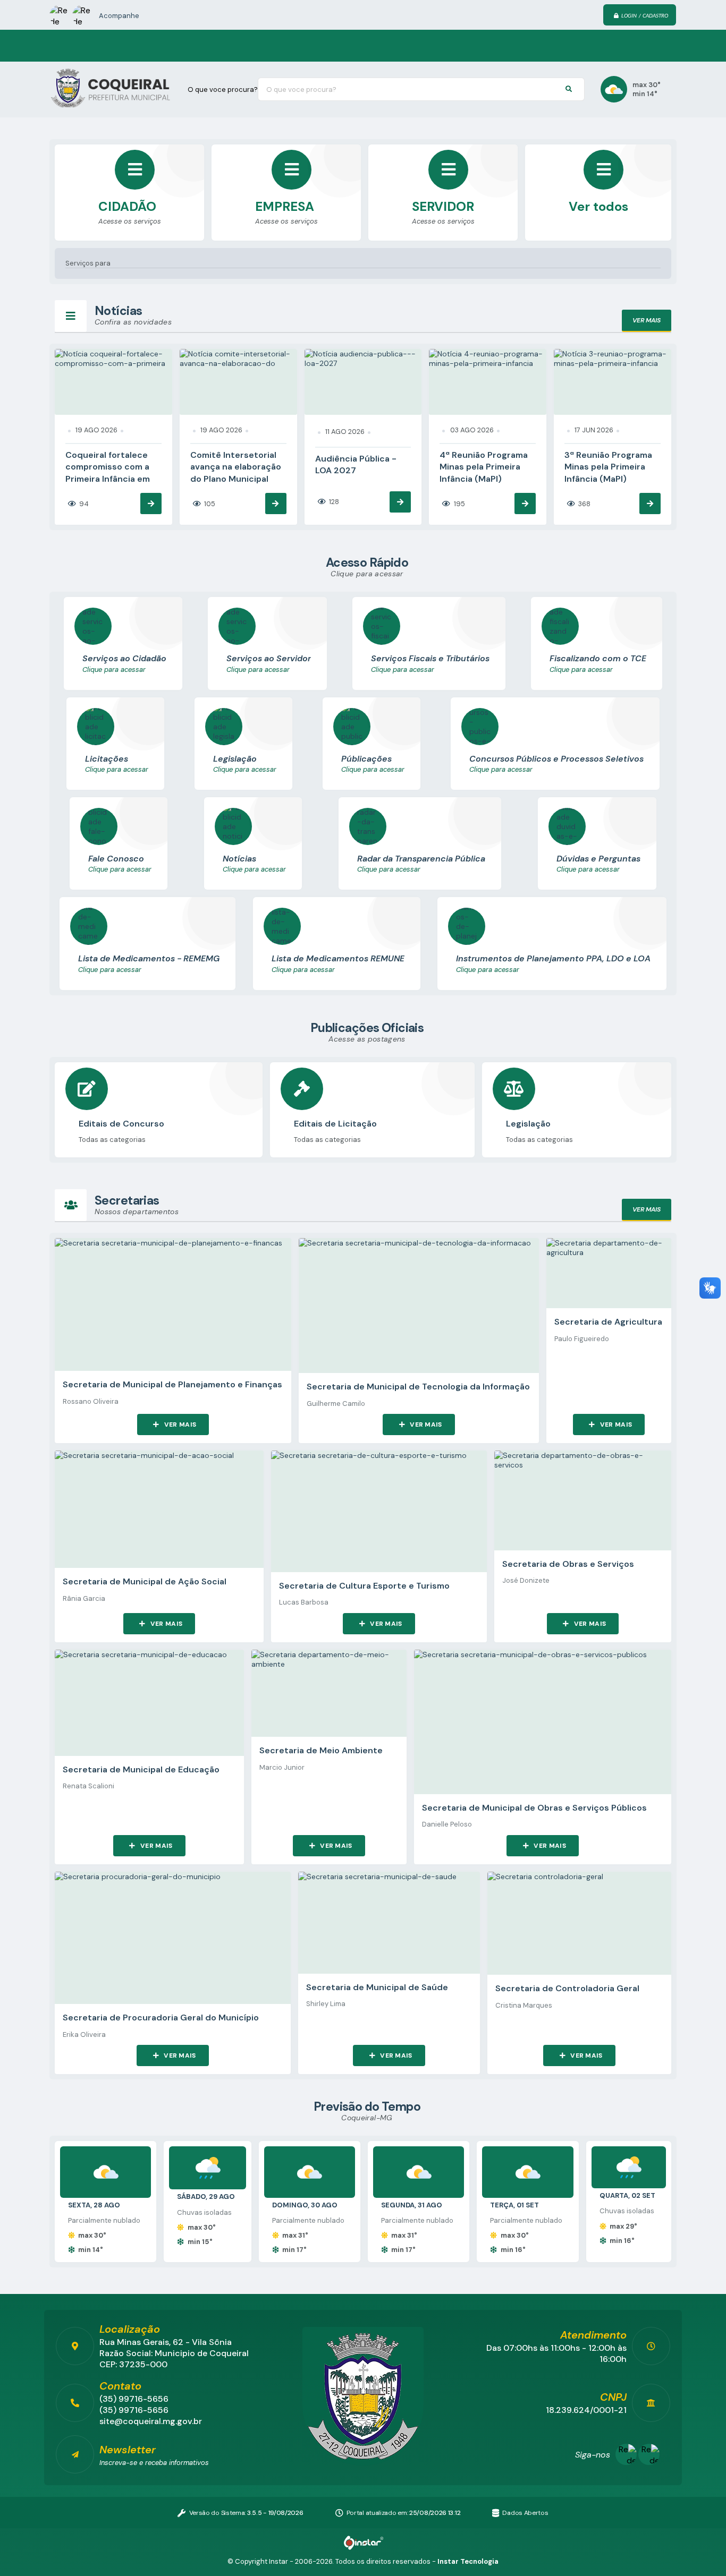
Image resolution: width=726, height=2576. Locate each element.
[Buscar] (569, 89)
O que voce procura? (223, 89)
